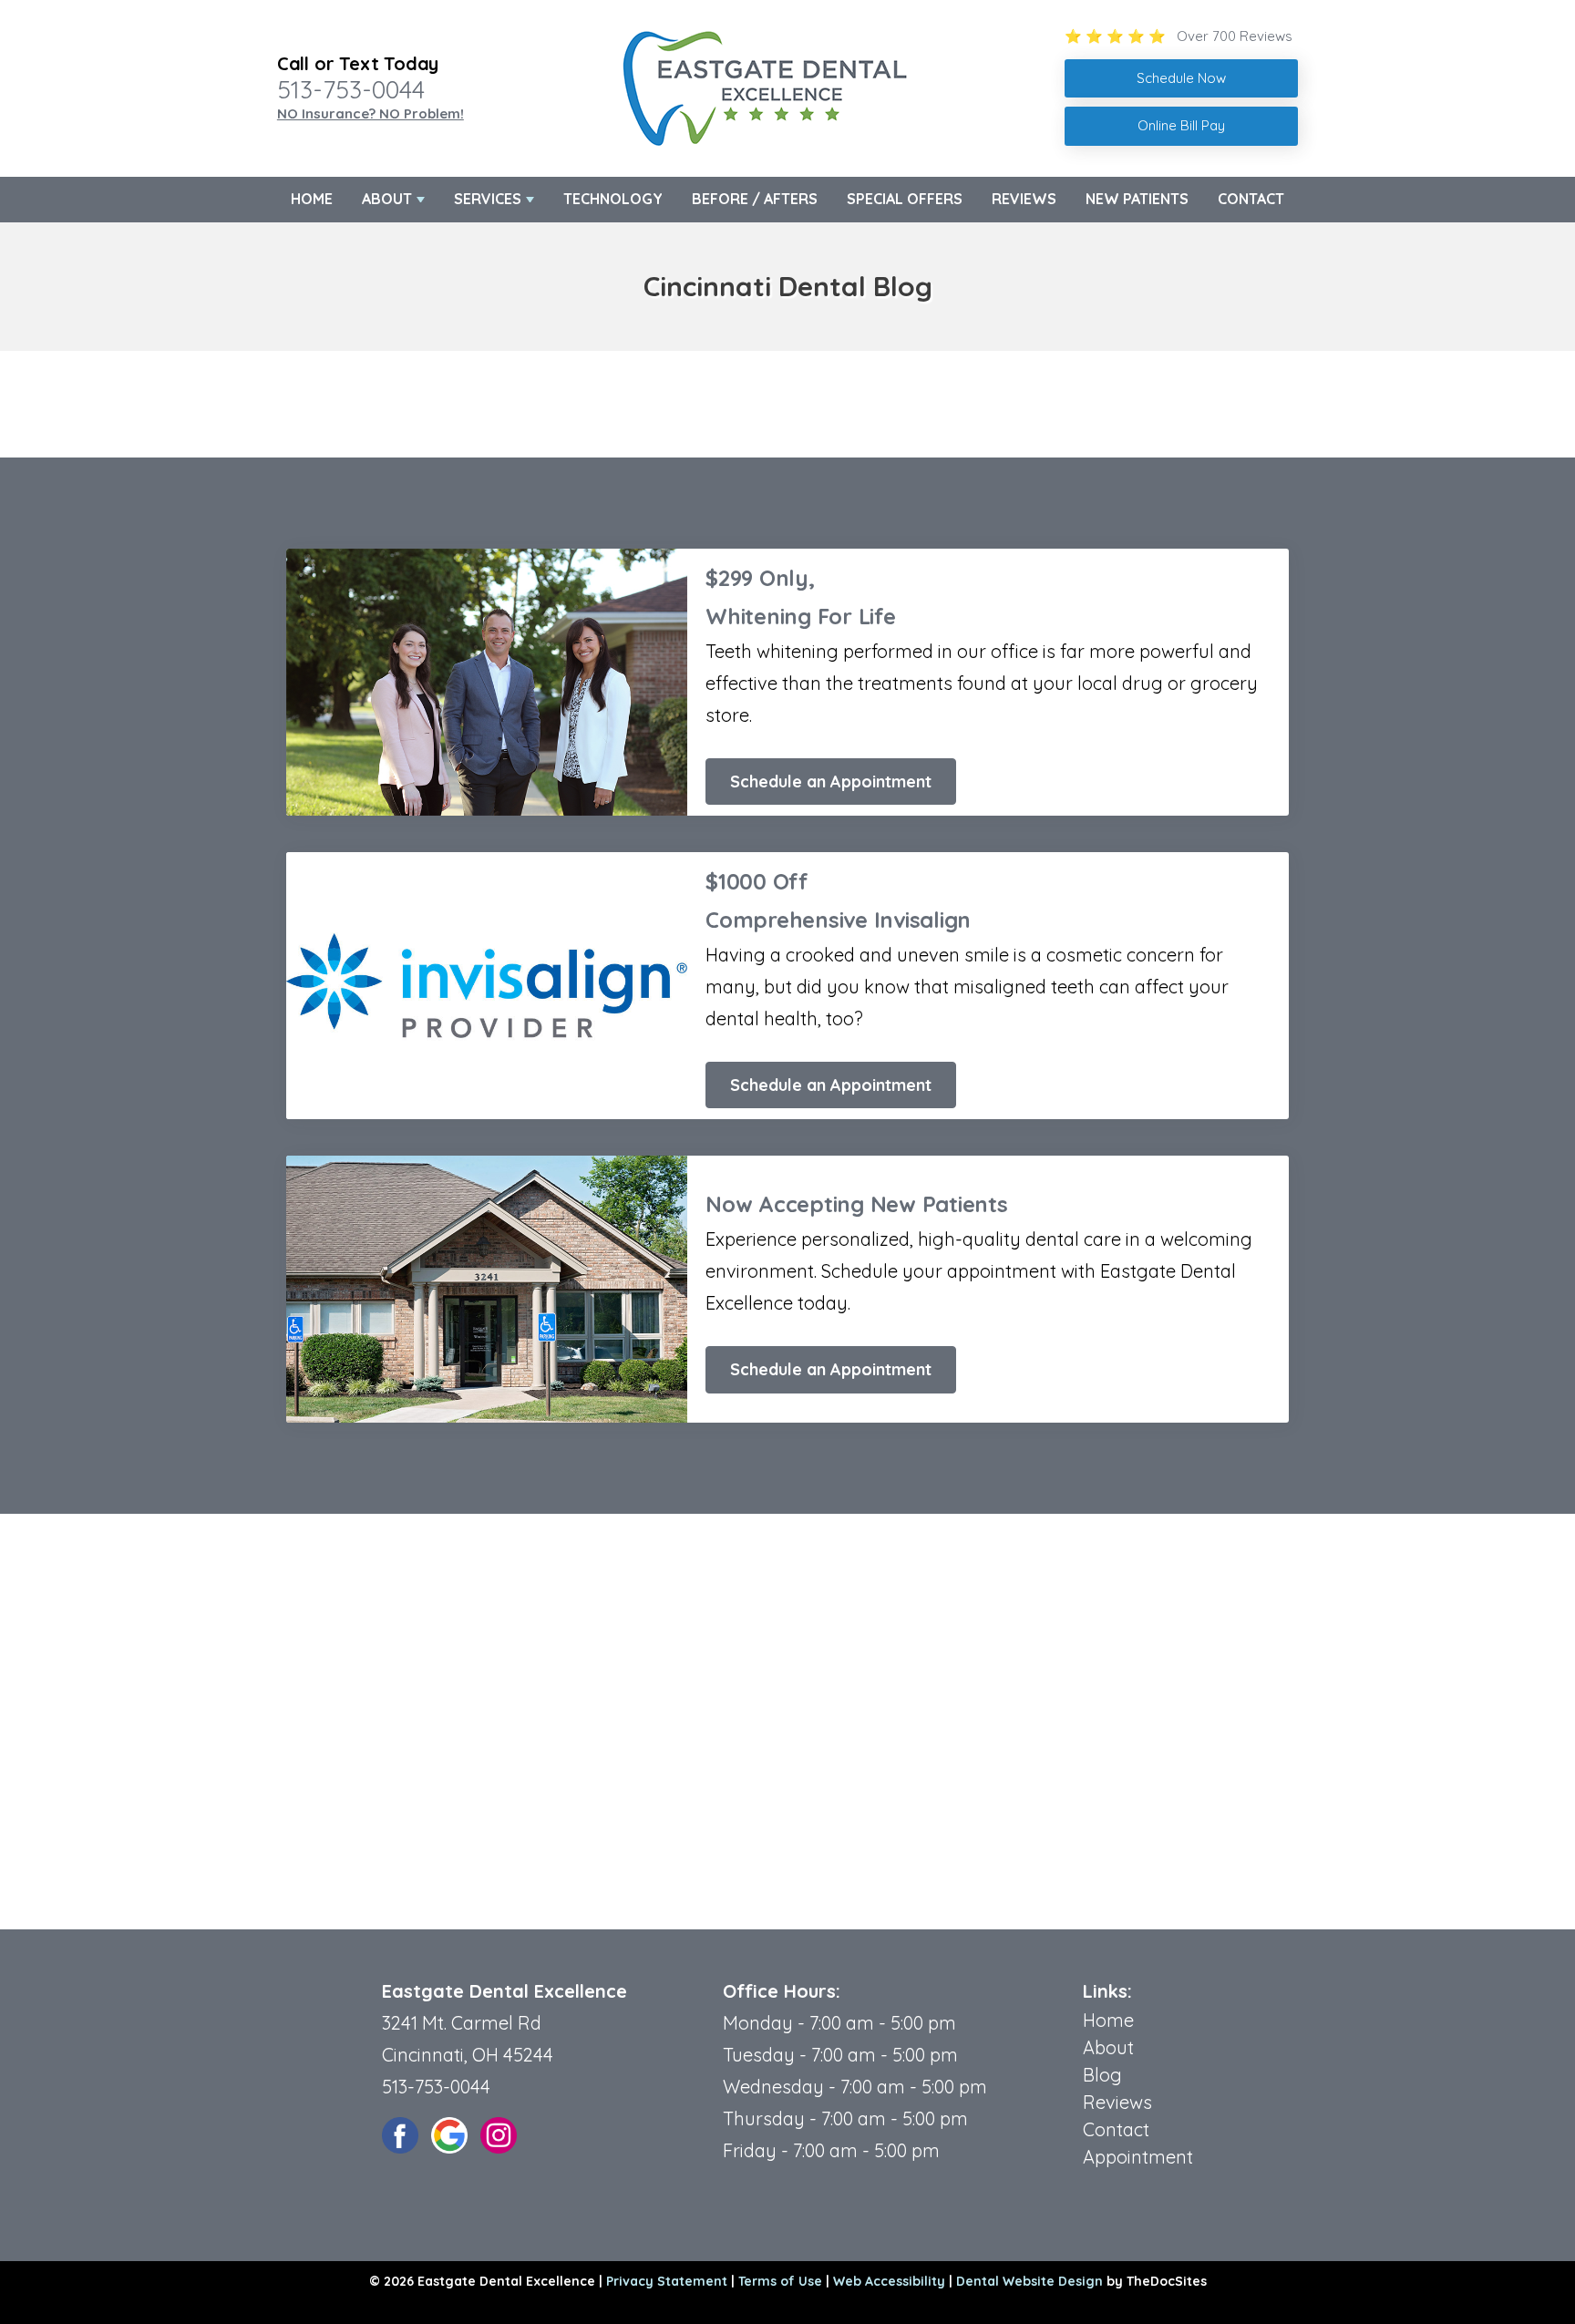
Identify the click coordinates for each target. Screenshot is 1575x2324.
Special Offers (905, 199)
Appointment (1138, 2157)
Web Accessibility (889, 2281)
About (387, 199)
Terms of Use (780, 2281)
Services (488, 199)
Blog (1102, 2075)
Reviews (1024, 199)
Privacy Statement (667, 2281)
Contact (1251, 199)
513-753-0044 (351, 89)
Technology (613, 199)
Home (312, 199)
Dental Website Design (1029, 2281)
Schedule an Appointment (831, 782)
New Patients (1137, 199)
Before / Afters (755, 199)
